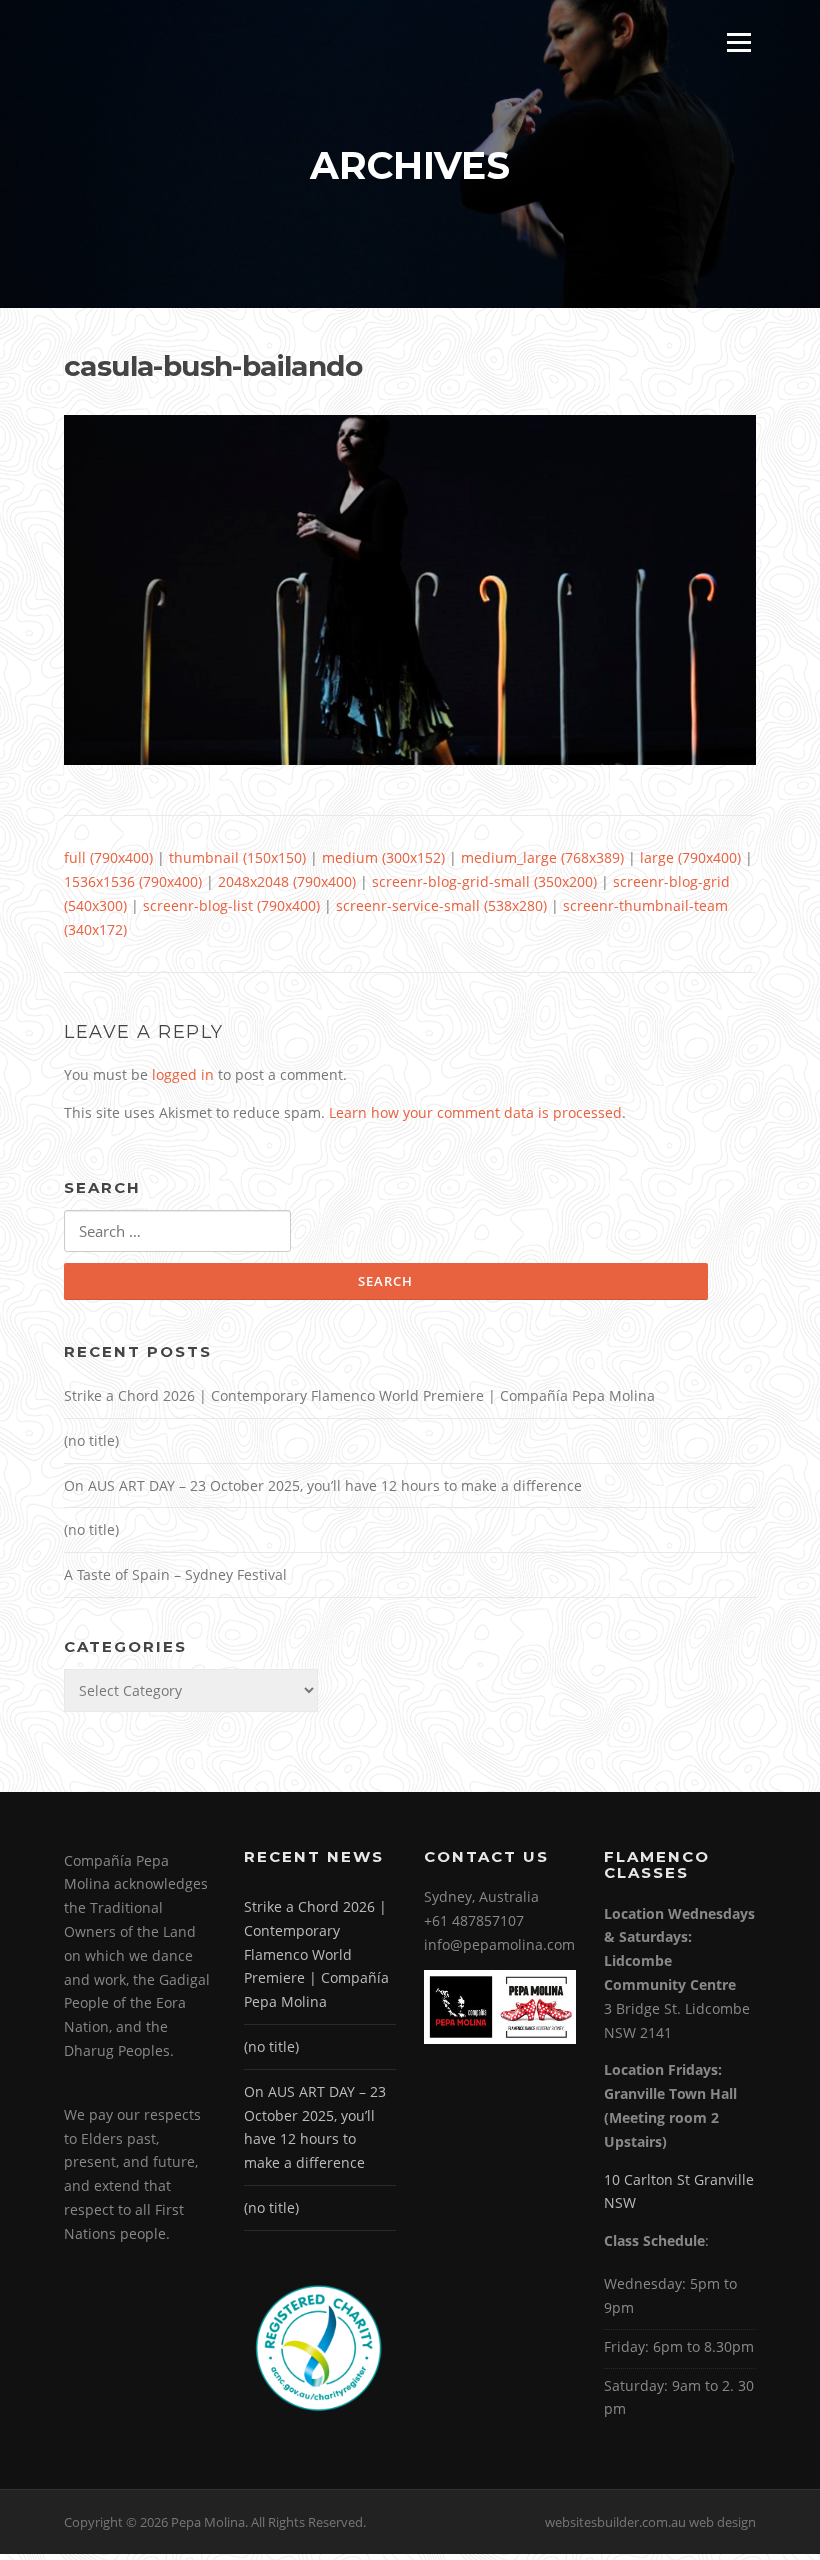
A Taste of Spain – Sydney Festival (175, 1574)
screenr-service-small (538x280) (441, 905)
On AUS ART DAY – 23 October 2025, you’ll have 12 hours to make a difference (323, 1485)
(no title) (91, 1440)
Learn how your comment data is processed (475, 1112)
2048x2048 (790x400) (287, 881)
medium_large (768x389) (542, 857)
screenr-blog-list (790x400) (231, 905)
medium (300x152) (383, 857)
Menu (738, 42)
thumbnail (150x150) (237, 857)
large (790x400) (690, 857)
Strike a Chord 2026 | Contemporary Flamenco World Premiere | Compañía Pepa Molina (359, 1395)
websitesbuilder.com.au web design (650, 2522)
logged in (183, 1074)
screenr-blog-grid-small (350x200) (484, 881)
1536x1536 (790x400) (133, 881)
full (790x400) (108, 857)
